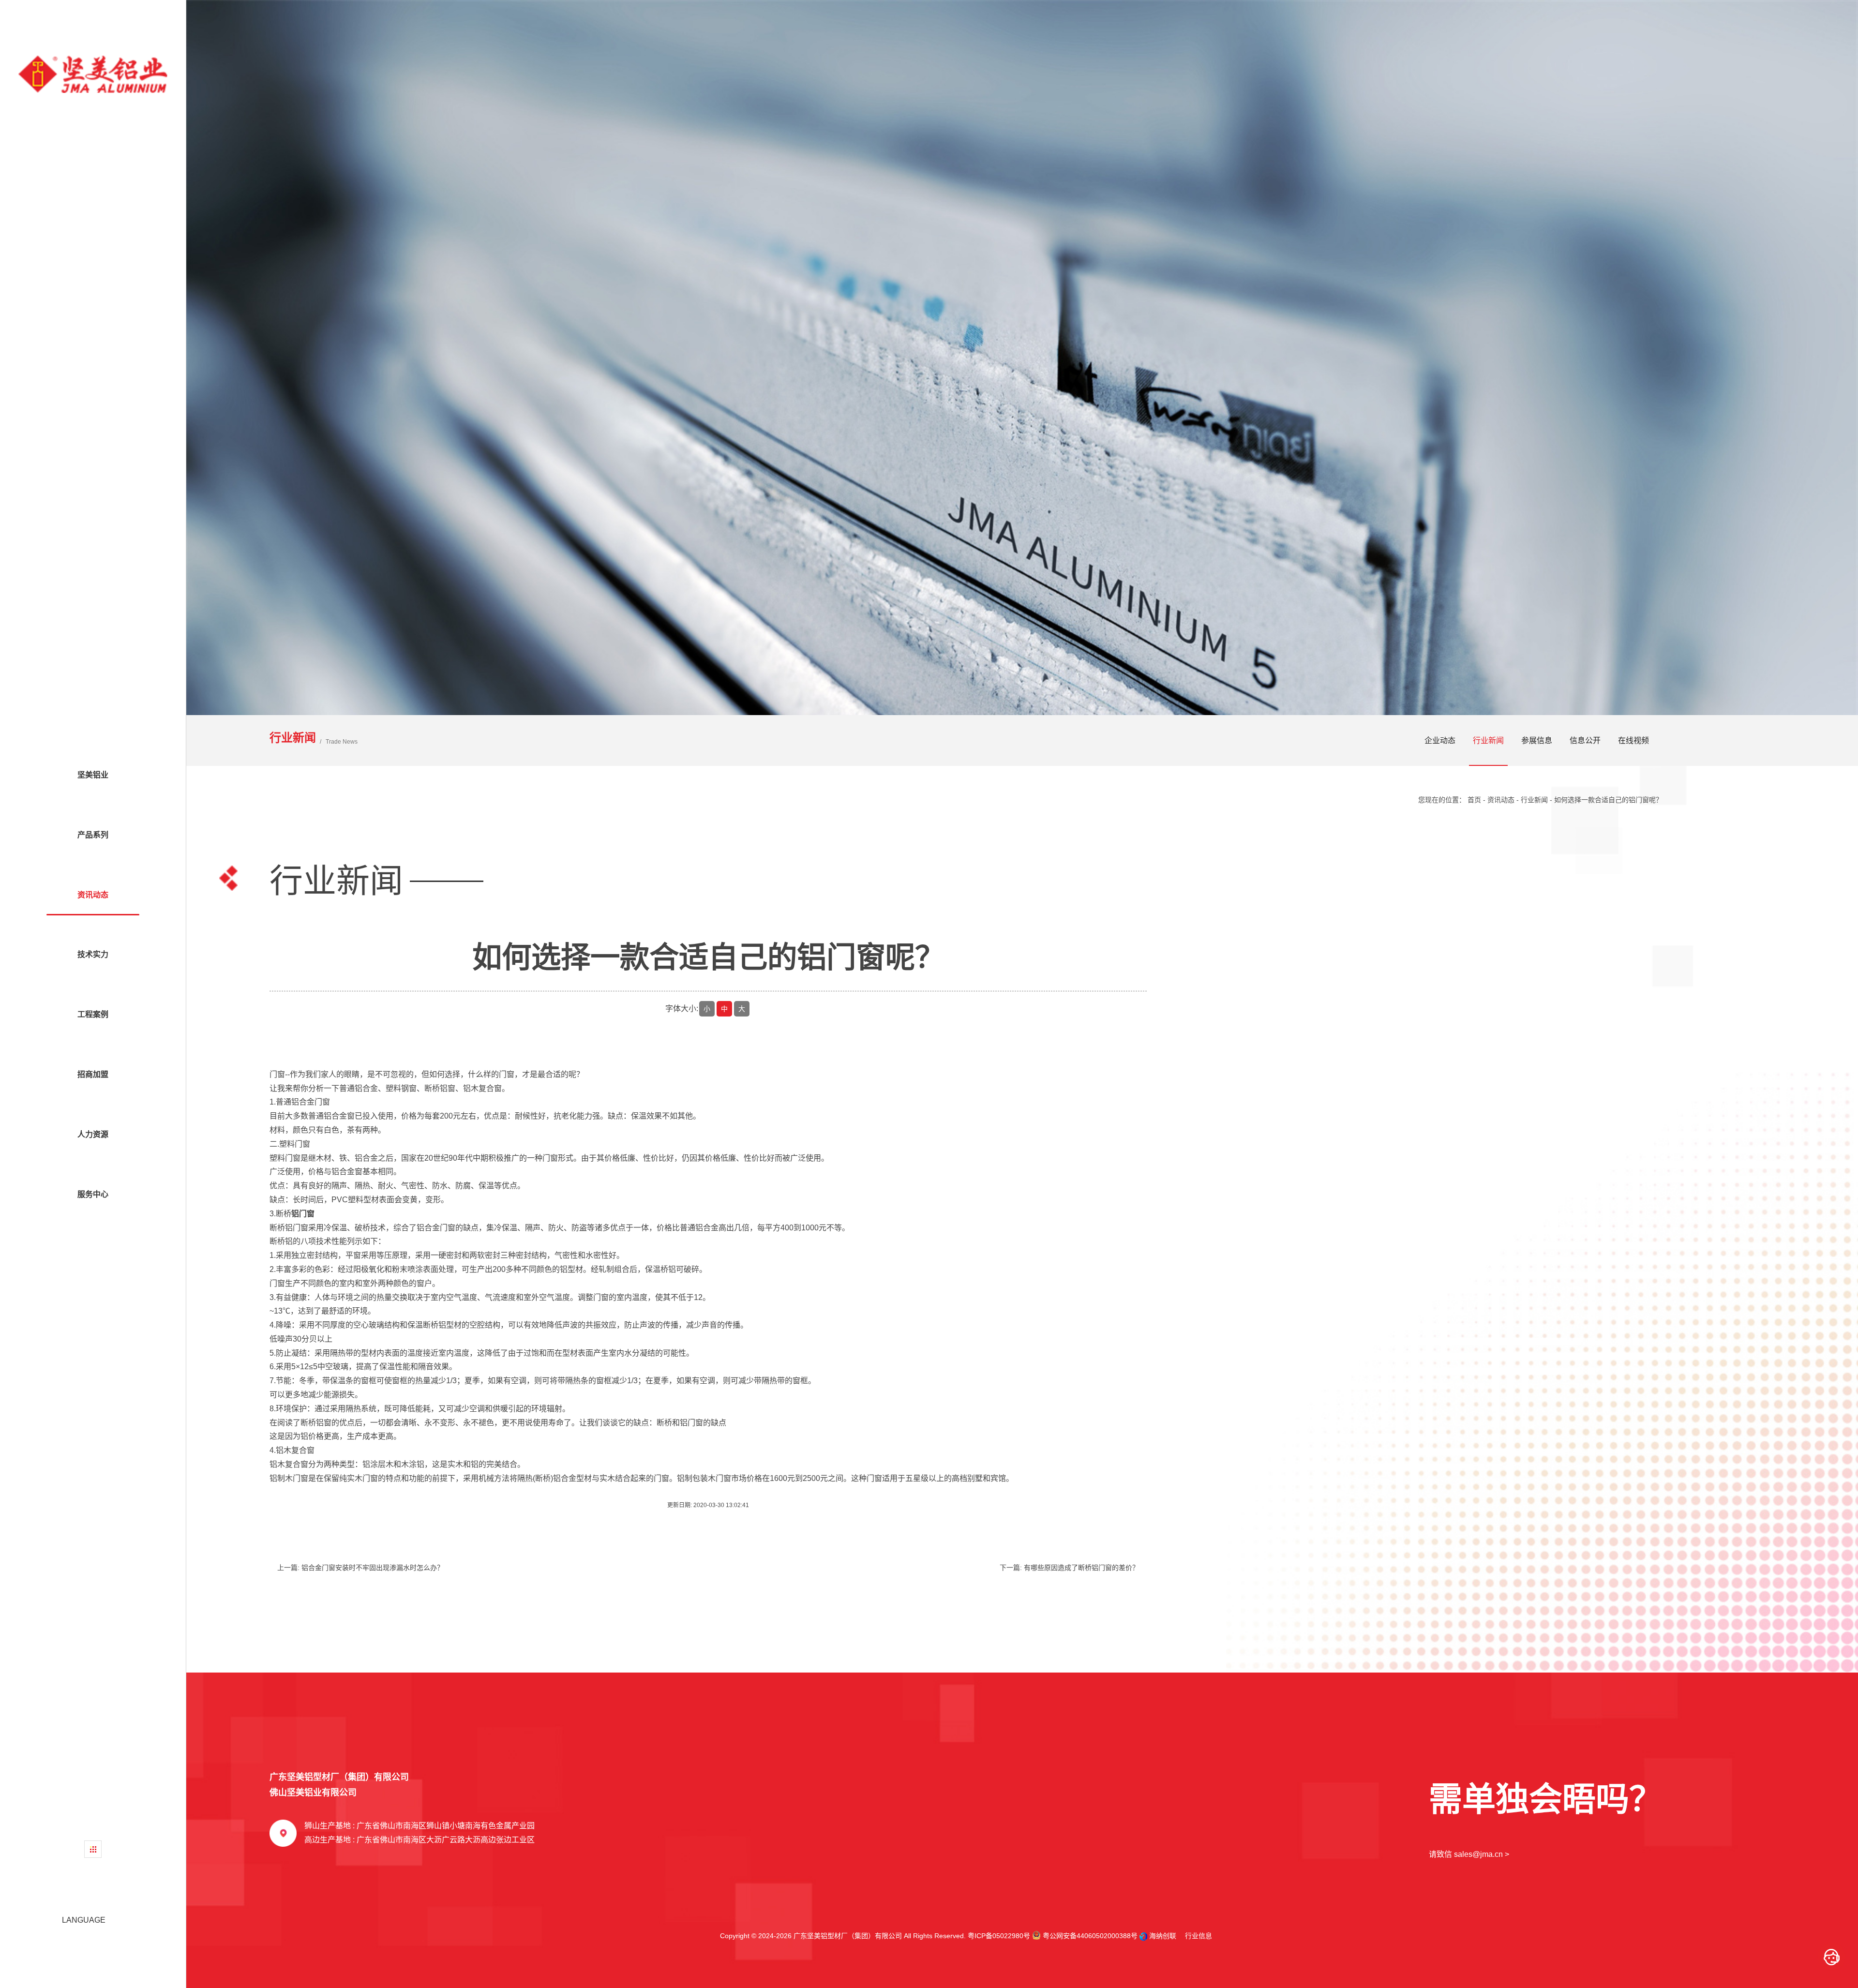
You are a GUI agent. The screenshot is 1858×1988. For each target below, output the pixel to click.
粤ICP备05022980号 (999, 1936)
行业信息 (1195, 1936)
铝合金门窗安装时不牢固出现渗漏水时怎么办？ (373, 1568)
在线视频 (1633, 740)
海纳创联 (1163, 1936)
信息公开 (1585, 740)
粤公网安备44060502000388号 (1089, 1936)
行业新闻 (1488, 740)
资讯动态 (1501, 800)
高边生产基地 (420, 1840)
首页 (1474, 800)
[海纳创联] (1144, 1936)
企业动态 (1440, 740)
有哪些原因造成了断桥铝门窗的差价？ (1081, 1568)
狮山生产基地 (420, 1826)
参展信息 (1537, 740)
